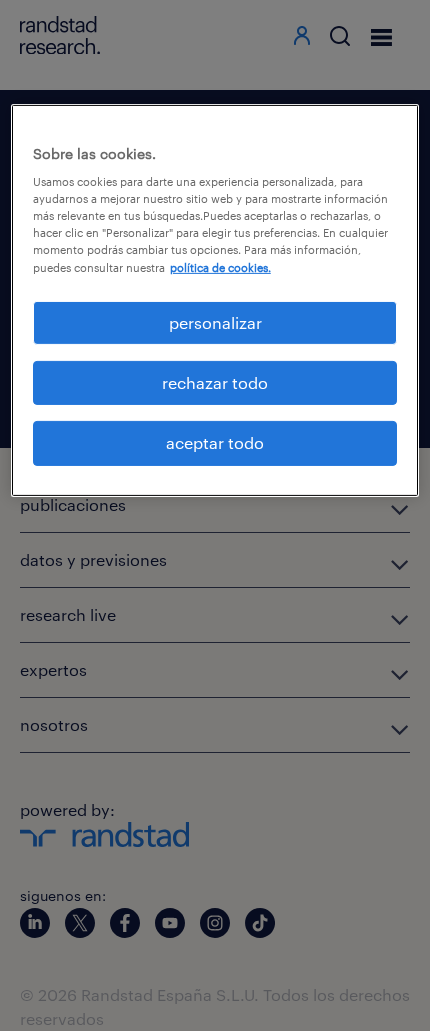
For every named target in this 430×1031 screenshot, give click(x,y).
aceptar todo (215, 442)
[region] (215, 300)
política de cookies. (220, 266)
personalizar (215, 322)
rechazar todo (215, 382)
